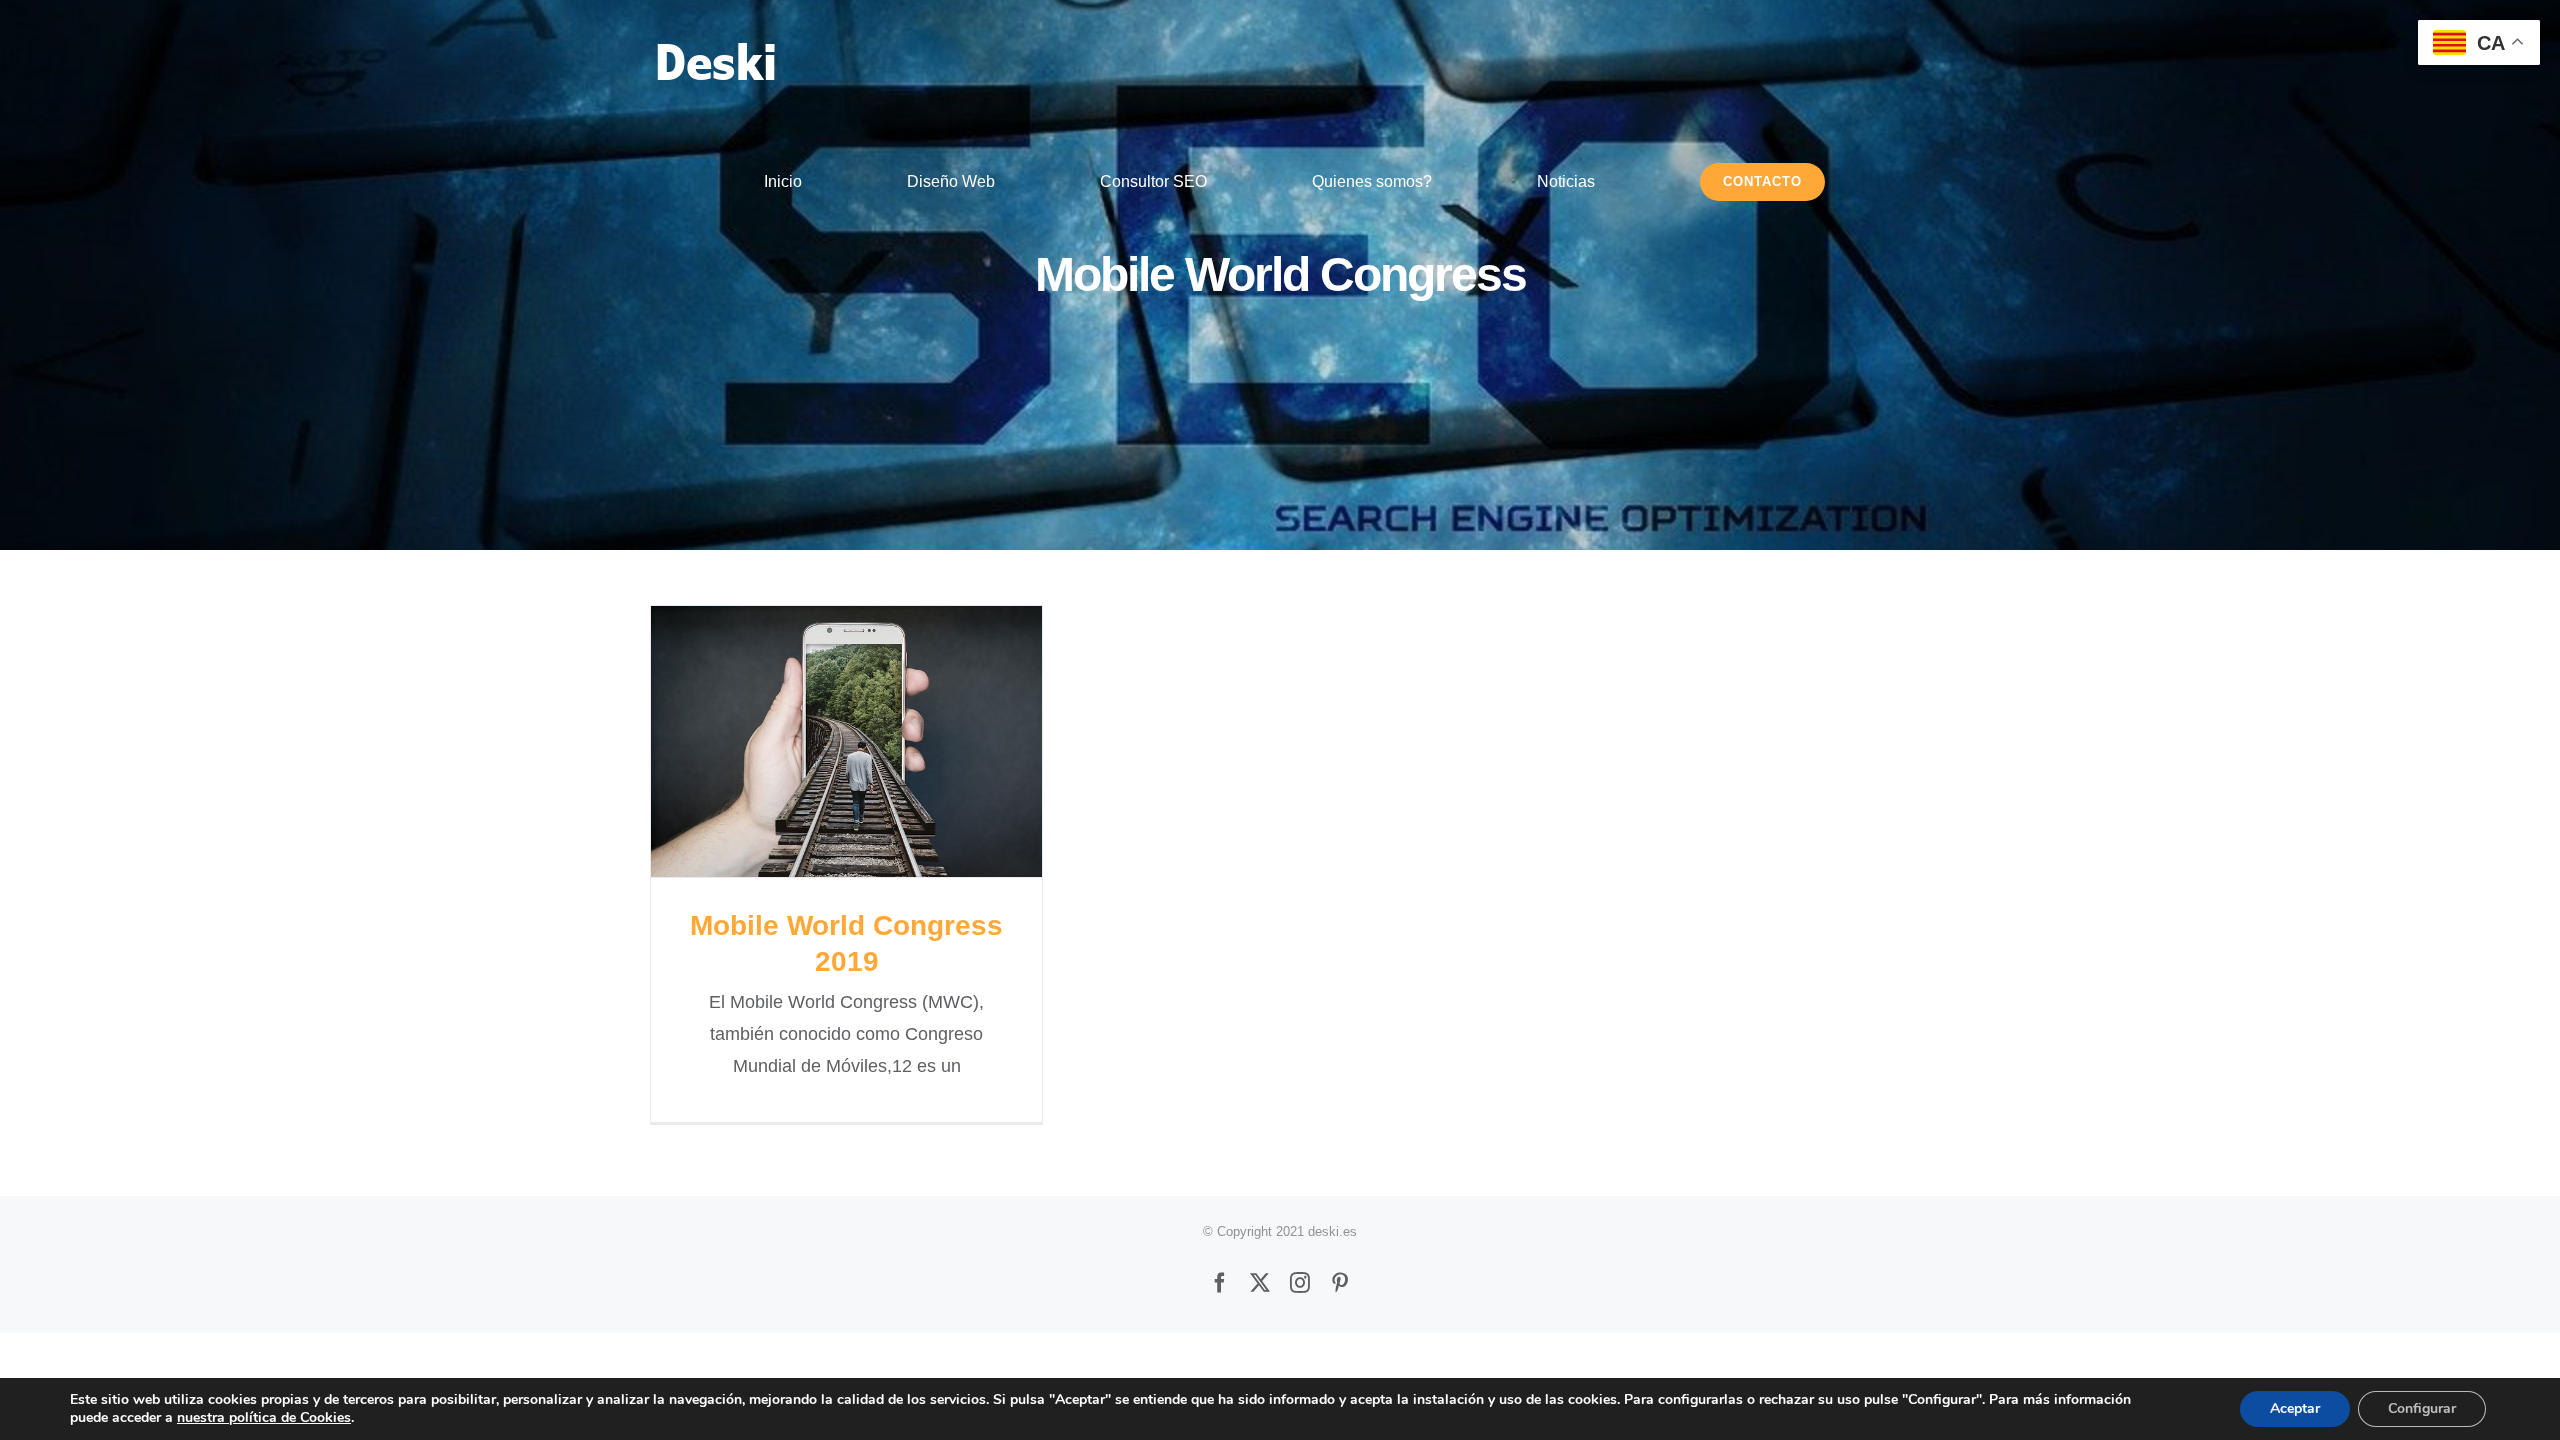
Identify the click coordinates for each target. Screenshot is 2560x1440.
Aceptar (2295, 1408)
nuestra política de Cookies (264, 1417)
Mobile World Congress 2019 (846, 741)
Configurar (2422, 1408)
